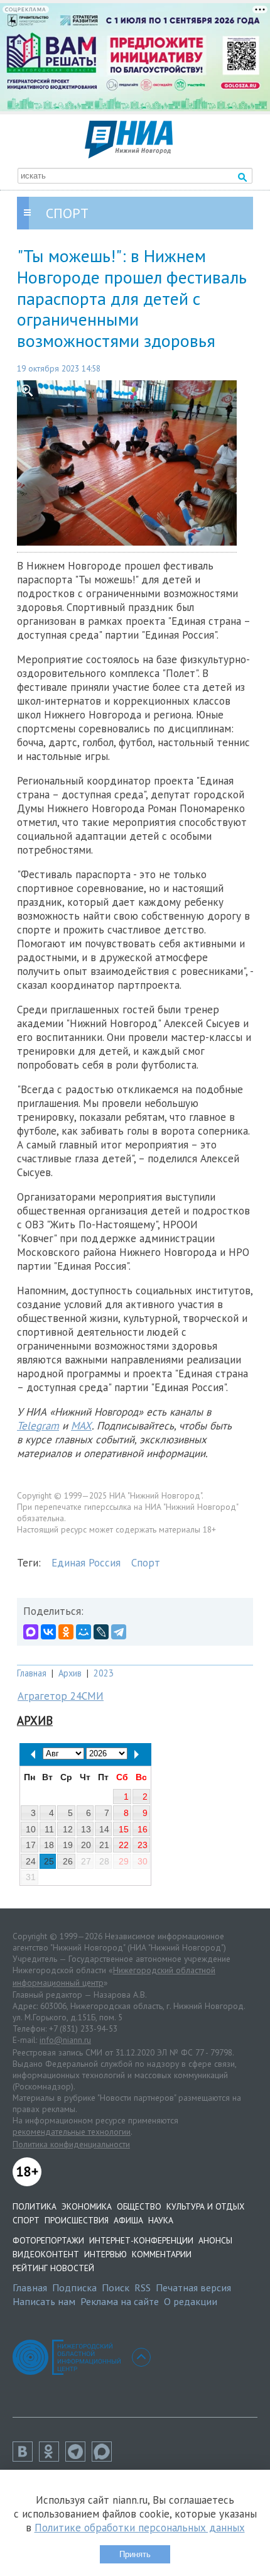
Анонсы (215, 2240)
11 (49, 1829)
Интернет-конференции (141, 2240)
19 (68, 1845)
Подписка (74, 2287)
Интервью (105, 2254)
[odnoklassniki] (52, 2458)
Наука (161, 2220)
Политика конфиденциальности (71, 2144)
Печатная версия (193, 2287)
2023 (104, 1673)
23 (143, 1845)
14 (104, 1829)
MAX (81, 1426)
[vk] (26, 2458)
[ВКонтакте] (48, 1632)
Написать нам (44, 2301)
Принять (135, 2554)
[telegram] (78, 2458)
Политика (35, 2206)
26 (68, 1861)
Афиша (128, 2220)
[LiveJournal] (101, 1632)
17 (31, 1845)
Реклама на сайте (120, 2301)
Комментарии (162, 2254)
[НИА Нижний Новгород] (129, 155)
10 (31, 1829)
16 (143, 1829)
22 (124, 1845)
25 (49, 1861)
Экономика (87, 2206)
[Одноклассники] (66, 1632)
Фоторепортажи (48, 2240)
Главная (32, 1673)
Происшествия (77, 2220)
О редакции (191, 2301)
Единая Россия (86, 1563)
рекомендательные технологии (72, 2132)
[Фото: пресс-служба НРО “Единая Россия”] (135, 463)
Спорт (146, 1563)
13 (86, 1829)
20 (86, 1845)
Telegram (38, 1426)
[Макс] (105, 2458)
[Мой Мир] (84, 1632)
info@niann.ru (65, 2040)
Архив (70, 1673)
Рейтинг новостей (53, 2268)
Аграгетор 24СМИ (61, 1696)
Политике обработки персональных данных (140, 2528)
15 (124, 1829)
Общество (139, 2206)
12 (68, 1829)
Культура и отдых (205, 2206)
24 (31, 1861)
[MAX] (31, 1632)
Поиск (116, 2287)
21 (104, 1845)
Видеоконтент (46, 2254)
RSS (143, 2287)
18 (49, 1845)
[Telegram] (119, 1632)
